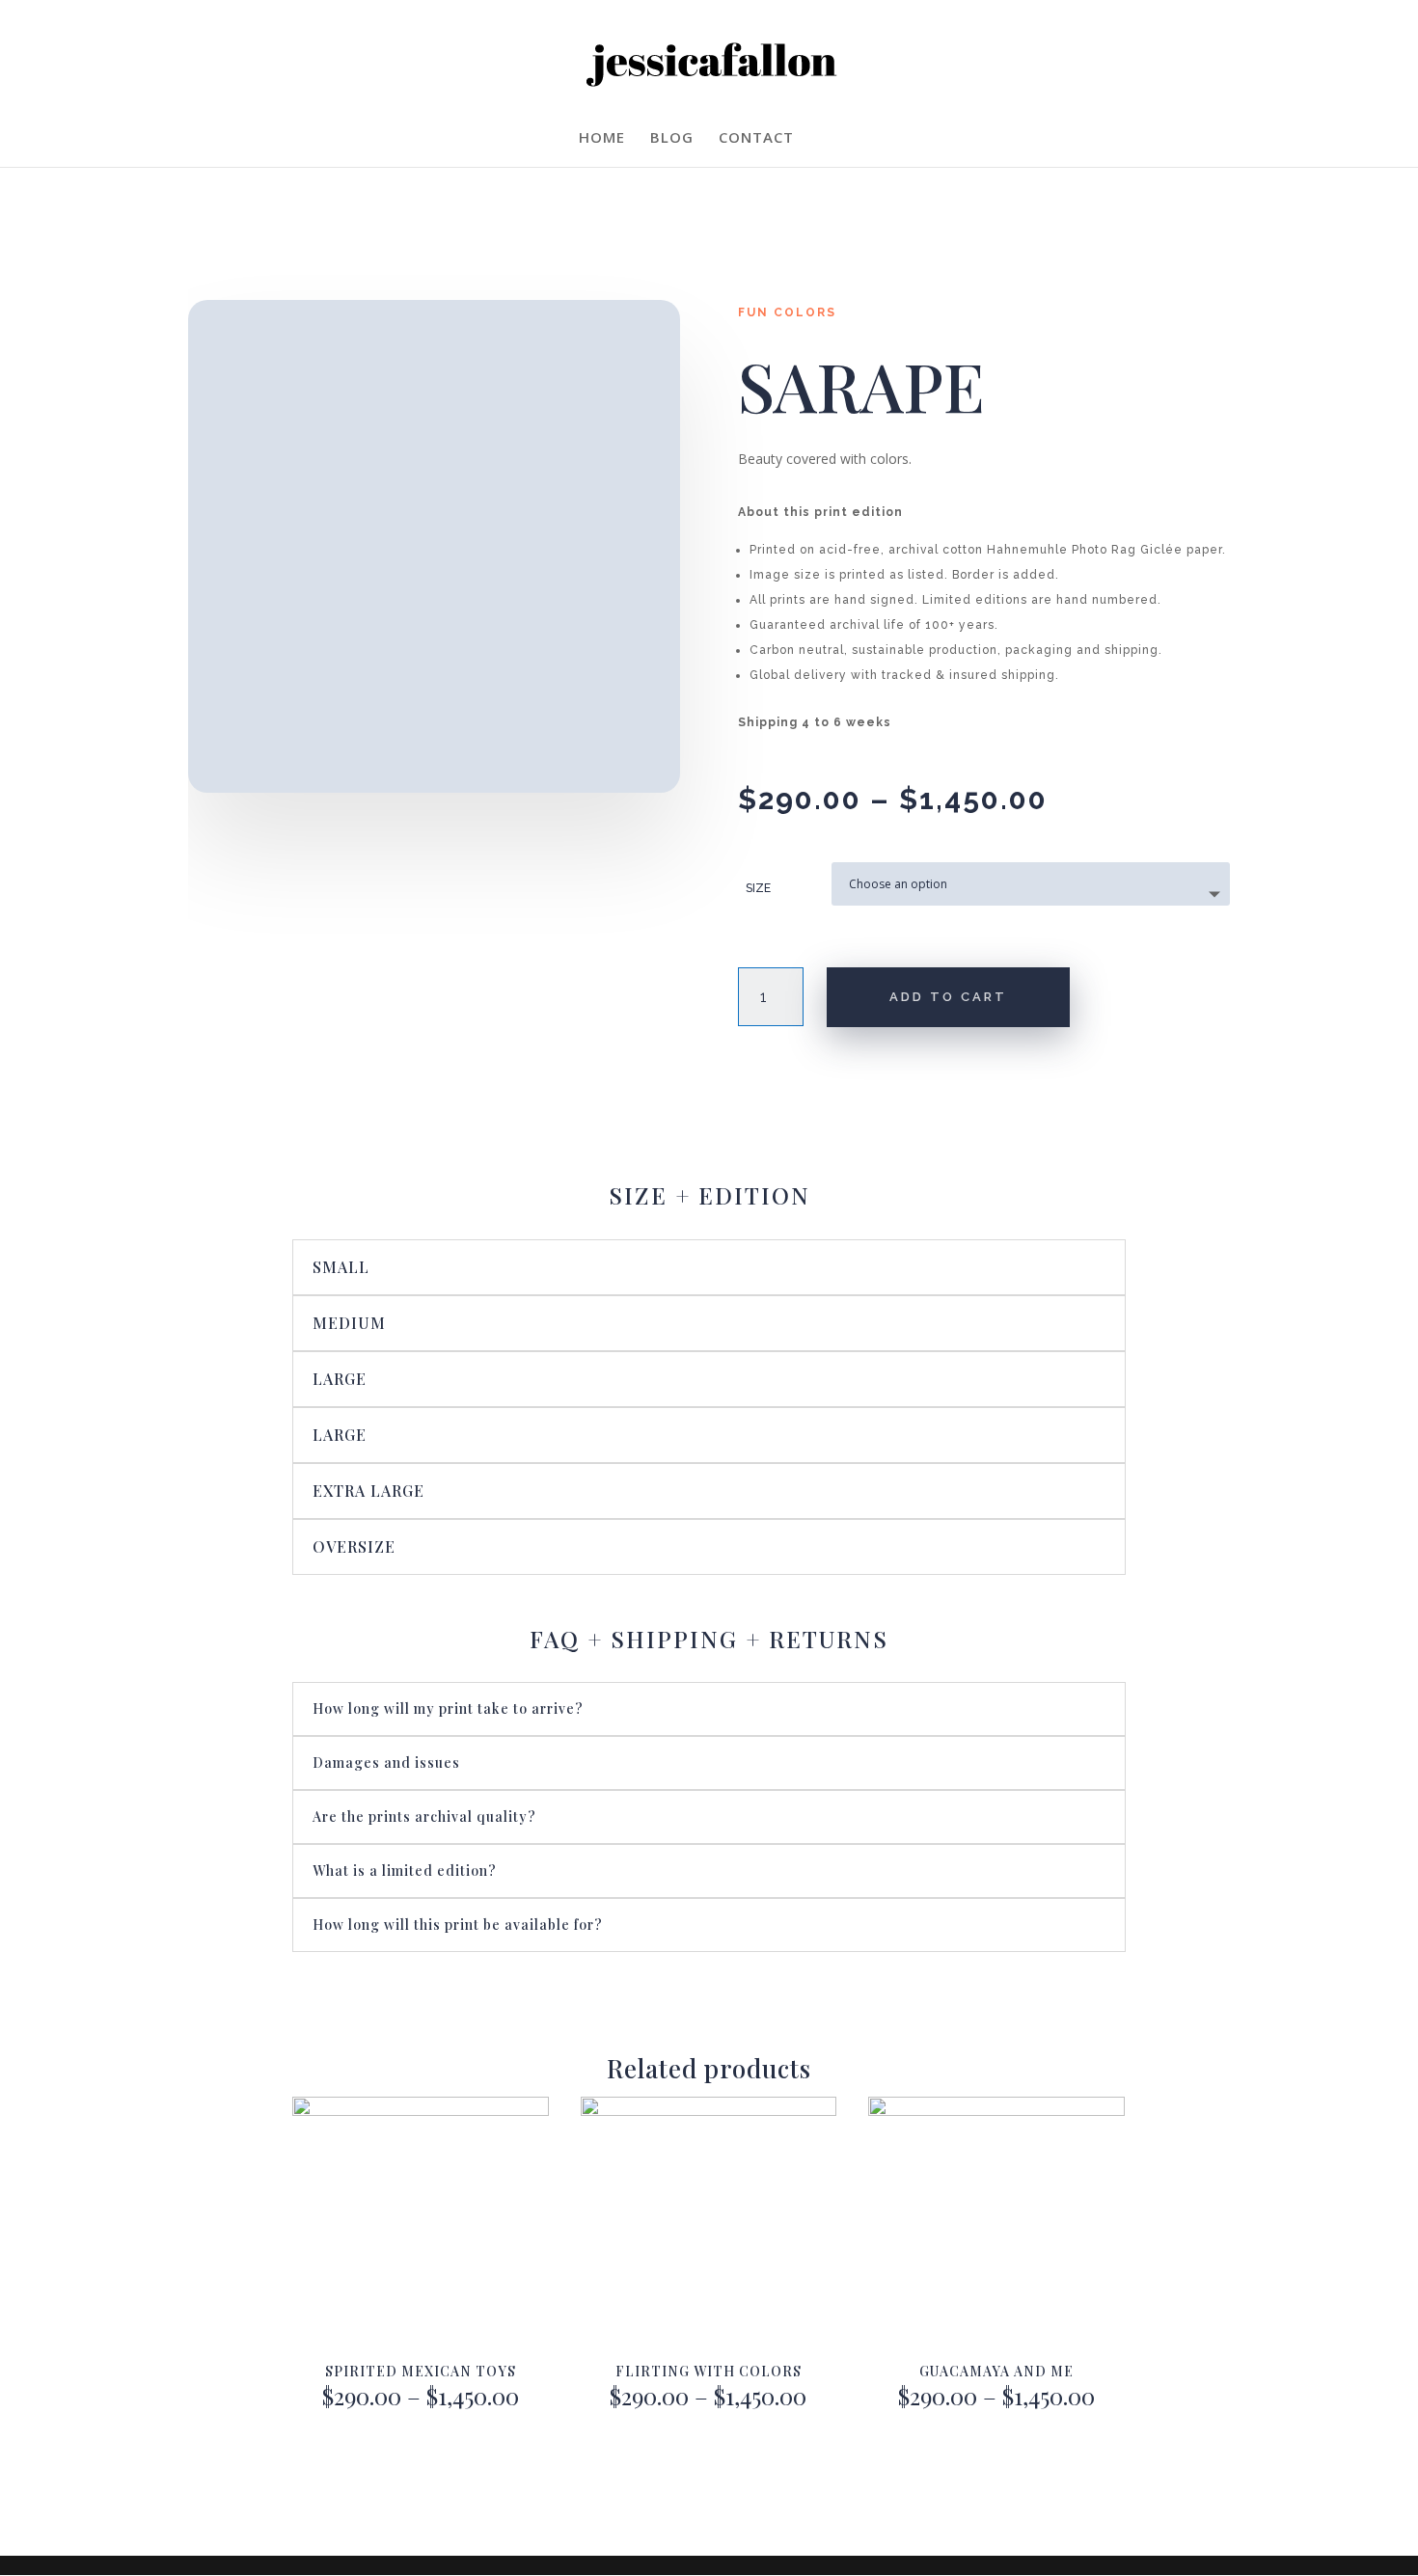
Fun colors (787, 312)
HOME (602, 138)
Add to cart (948, 997)
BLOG (672, 138)
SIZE (758, 888)
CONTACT (756, 138)
